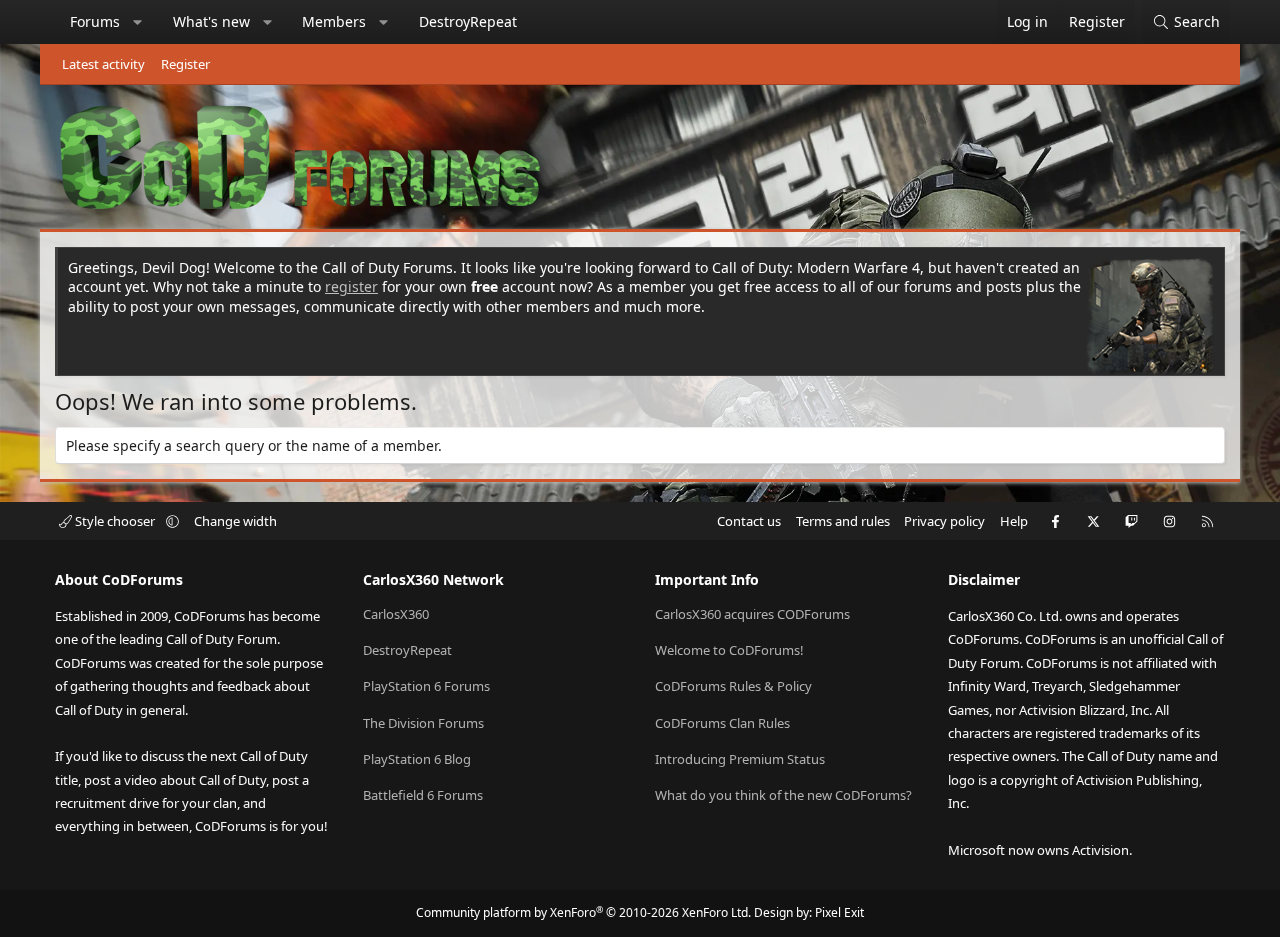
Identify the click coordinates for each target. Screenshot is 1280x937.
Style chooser (115, 521)
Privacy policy (944, 521)
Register (185, 64)
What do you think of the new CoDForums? (783, 795)
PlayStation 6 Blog (417, 759)
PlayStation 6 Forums (426, 686)
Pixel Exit (839, 912)
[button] (138, 22)
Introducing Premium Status (740, 759)
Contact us (749, 521)
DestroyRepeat (468, 21)
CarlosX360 (396, 614)
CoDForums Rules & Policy (733, 686)
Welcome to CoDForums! (729, 650)
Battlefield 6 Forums (423, 795)
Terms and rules (843, 521)
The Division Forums (423, 723)
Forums (95, 21)
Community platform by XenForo (583, 912)
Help (1014, 521)
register (351, 286)
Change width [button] (235, 521)
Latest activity (103, 64)
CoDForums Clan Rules (722, 723)
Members (334, 21)
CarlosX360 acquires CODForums (752, 614)
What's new (211, 21)
